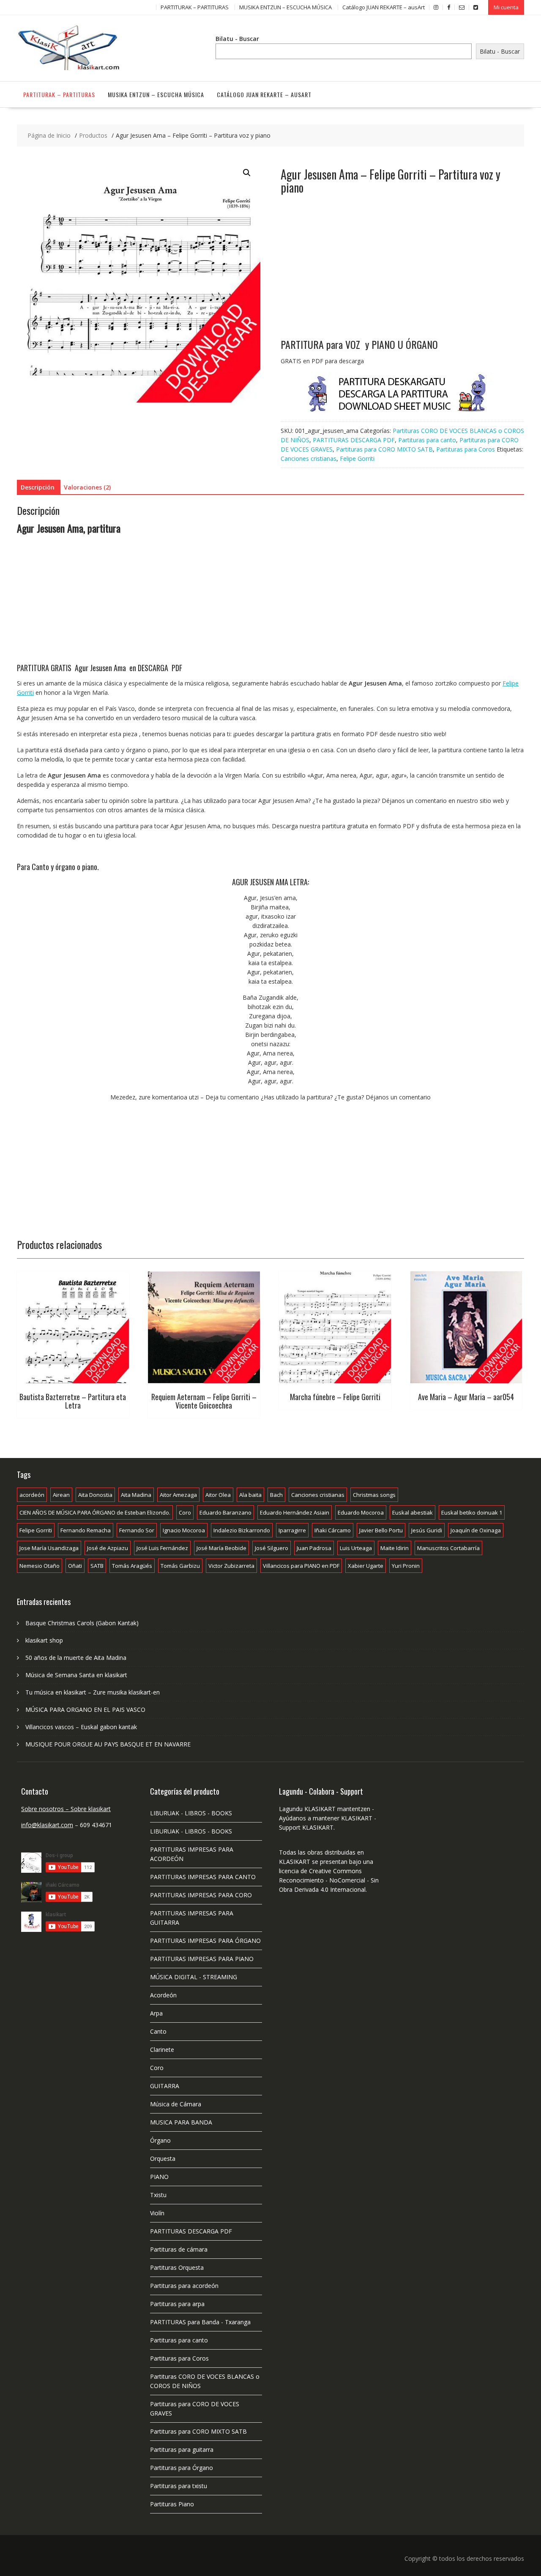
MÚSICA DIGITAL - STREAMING (194, 1977)
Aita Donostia (95, 1495)
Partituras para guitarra (182, 2450)
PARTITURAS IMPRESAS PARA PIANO (202, 1959)
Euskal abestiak (413, 1512)
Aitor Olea (218, 1495)
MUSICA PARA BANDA (181, 2122)
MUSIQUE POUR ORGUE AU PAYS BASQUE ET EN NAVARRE (108, 1744)
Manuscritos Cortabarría (448, 1548)
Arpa (156, 2013)
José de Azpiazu (108, 1548)
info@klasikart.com (47, 1825)
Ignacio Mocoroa (184, 1530)
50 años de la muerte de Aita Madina (76, 1658)
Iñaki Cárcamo (333, 1530)
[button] (247, 173)
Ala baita (250, 1495)
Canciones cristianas (309, 458)
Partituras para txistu (179, 2486)
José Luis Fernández (162, 1548)
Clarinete (162, 2050)
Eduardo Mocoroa (361, 1512)
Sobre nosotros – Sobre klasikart (66, 1809)
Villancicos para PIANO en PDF (301, 1566)
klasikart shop (44, 1640)
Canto (158, 2031)
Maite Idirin (395, 1548)
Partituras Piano (172, 2504)
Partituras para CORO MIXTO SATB (384, 449)
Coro (185, 1512)
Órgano (160, 2140)
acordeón (32, 1495)
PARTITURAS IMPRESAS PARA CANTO (203, 1877)
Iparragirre (292, 1530)
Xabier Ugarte (366, 1566)
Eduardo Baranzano (225, 1512)
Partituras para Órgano (182, 2468)
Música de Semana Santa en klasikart (76, 1675)
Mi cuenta (506, 7)
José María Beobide (221, 1548)
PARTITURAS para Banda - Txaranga (200, 2322)
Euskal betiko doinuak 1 (472, 1512)
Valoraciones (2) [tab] (87, 487)
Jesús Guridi (427, 1530)
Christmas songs (374, 1495)
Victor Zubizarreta (231, 1566)
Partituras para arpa (177, 2304)
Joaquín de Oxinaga (476, 1530)
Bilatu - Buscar (237, 39)
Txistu (158, 2195)
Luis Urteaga (356, 1548)
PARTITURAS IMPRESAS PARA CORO (201, 1895)
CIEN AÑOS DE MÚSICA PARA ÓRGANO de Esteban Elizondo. (95, 1512)
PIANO (159, 2177)
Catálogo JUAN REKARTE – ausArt (384, 7)
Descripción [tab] (38, 487)
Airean (61, 1495)
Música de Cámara (176, 2104)
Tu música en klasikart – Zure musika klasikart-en (93, 1692)
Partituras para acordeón (184, 2286)
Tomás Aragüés (132, 1566)
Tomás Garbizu (180, 1566)
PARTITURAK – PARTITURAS (195, 7)
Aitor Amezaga (178, 1495)
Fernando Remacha (86, 1530)
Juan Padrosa (314, 1548)
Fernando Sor (137, 1530)
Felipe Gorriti (357, 458)
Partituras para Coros (466, 449)
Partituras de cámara (179, 2249)
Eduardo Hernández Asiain (295, 1512)
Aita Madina (136, 1495)
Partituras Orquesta (177, 2267)
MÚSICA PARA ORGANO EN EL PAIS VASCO (85, 1710)
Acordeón (163, 1995)
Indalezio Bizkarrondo (242, 1530)
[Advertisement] (402, 275)
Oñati (75, 1566)
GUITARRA (165, 2086)
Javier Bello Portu (381, 1530)
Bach (276, 1495)
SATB (97, 1566)
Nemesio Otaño (40, 1566)
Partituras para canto (427, 440)
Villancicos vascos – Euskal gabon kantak (81, 1727)
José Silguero (272, 1548)
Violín (157, 2213)
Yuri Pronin (406, 1566)
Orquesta (163, 2158)
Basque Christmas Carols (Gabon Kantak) (82, 1623)
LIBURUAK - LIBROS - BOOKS (191, 1813)
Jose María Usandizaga (49, 1548)
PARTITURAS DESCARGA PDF (354, 440)
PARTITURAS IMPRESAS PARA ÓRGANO (205, 1941)
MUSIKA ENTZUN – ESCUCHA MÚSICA (286, 7)
